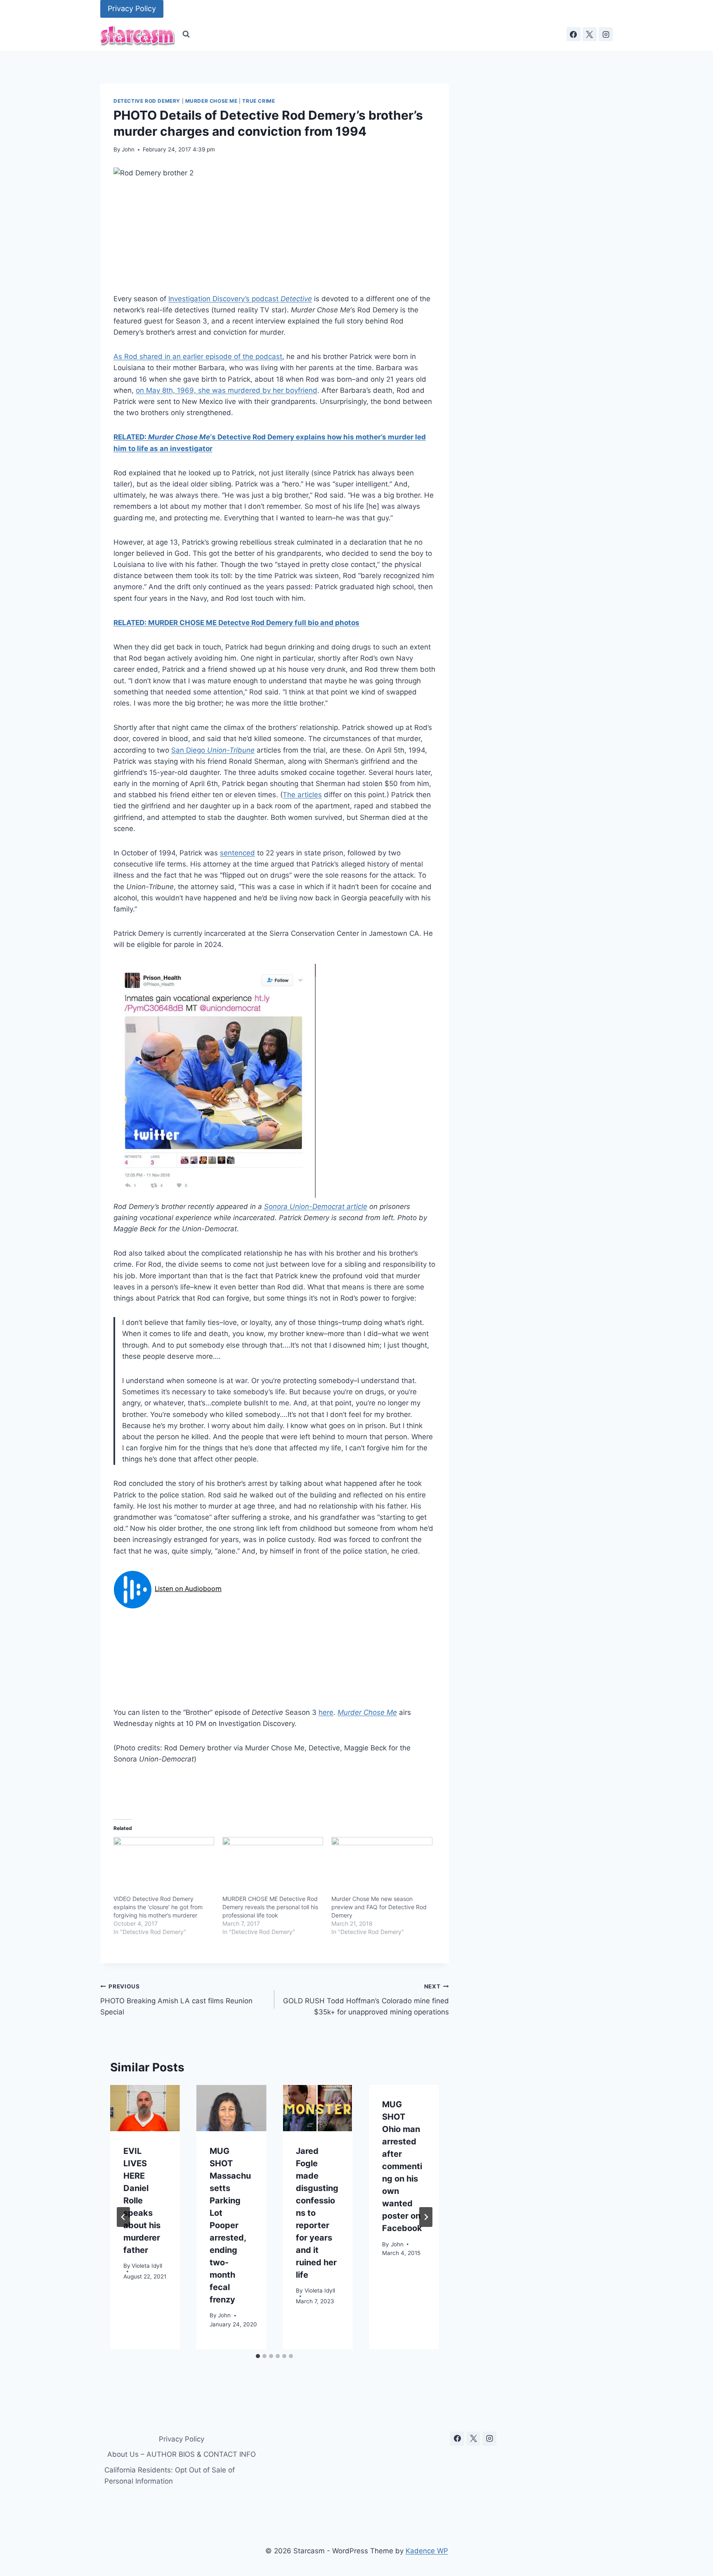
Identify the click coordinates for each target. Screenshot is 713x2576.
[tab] (258, 2356)
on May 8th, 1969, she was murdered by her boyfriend (227, 390)
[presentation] (145, 2108)
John (128, 149)
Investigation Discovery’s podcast (240, 299)
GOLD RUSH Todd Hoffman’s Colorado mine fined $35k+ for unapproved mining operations (366, 2000)
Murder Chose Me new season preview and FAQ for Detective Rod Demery (379, 1907)
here (326, 1712)
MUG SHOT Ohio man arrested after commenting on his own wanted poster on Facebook (402, 2166)
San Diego (213, 750)
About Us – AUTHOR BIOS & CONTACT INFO (182, 2454)
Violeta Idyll (147, 2266)
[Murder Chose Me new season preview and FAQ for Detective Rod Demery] (382, 1866)
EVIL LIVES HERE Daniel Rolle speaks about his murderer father (142, 2200)
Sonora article (316, 1207)
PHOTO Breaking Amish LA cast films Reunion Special (176, 2000)
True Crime (259, 101)
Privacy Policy (132, 8)
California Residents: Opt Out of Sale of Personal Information (170, 2476)
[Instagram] (606, 34)
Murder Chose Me (211, 101)
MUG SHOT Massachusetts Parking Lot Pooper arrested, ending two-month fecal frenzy (230, 2225)
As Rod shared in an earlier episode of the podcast (198, 357)
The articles (302, 795)
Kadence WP (427, 2551)
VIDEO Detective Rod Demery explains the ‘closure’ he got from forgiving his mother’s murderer (158, 1907)
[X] (590, 34)
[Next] (426, 2217)
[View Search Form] (186, 34)
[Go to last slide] (123, 2217)
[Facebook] (574, 34)
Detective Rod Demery (147, 101)
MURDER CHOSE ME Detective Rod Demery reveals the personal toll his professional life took (270, 1907)
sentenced (237, 853)
